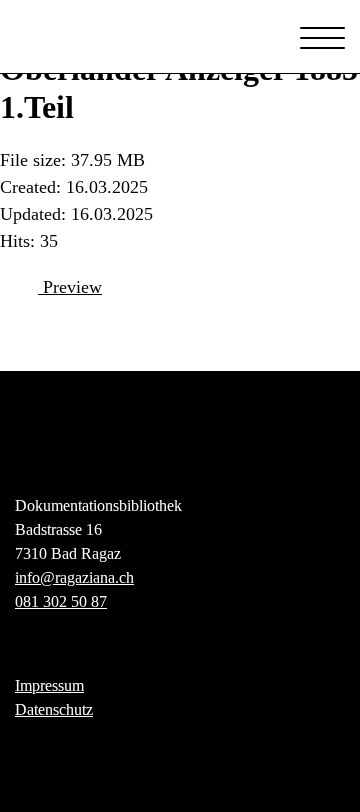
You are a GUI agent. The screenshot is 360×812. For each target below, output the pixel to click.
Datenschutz (54, 709)
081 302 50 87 (61, 601)
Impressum (49, 685)
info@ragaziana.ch (74, 577)
